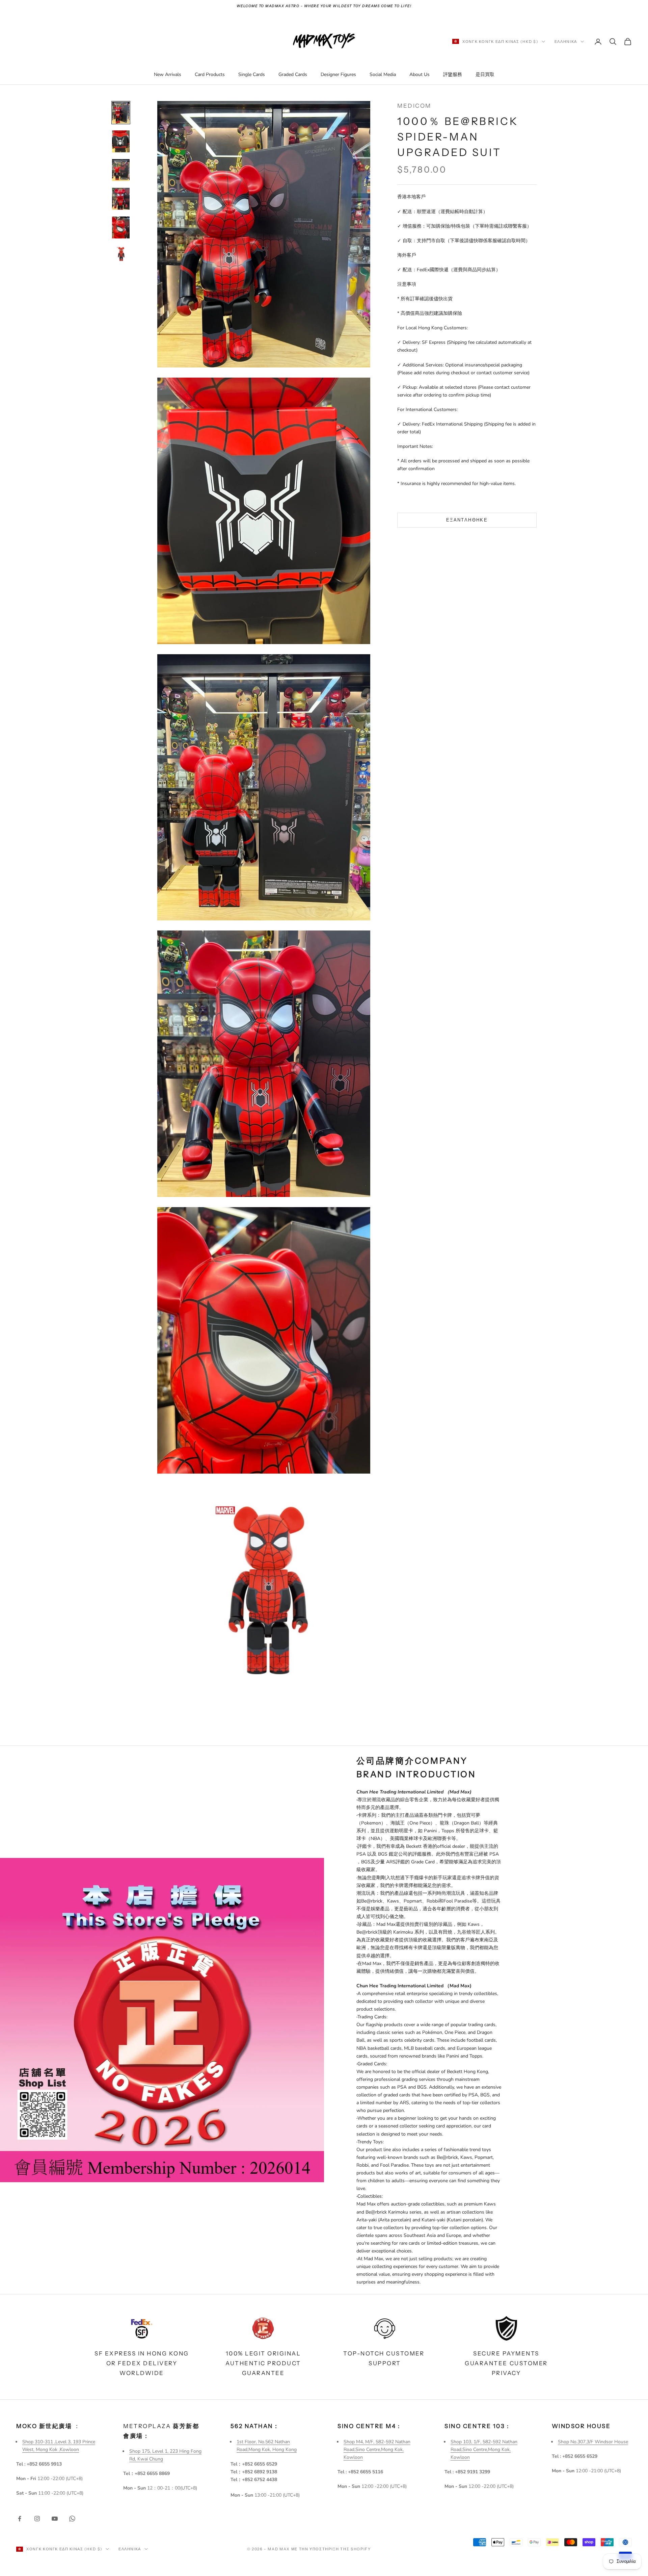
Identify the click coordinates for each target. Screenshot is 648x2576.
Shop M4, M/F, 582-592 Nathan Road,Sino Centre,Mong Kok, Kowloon (377, 2450)
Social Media (383, 74)
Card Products (210, 74)
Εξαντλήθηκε (467, 520)
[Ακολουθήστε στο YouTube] (55, 2519)
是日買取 (485, 74)
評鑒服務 (453, 74)
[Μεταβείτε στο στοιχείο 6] (121, 254)
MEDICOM (414, 106)
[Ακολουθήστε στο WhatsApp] (72, 2519)
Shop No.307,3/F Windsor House (593, 2442)
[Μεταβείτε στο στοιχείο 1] (121, 113)
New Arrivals (168, 74)
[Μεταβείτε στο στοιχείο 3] (121, 170)
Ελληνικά (566, 42)
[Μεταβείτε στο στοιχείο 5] (121, 227)
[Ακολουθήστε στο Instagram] (37, 2519)
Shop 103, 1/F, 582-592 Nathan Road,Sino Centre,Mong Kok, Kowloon (484, 2450)
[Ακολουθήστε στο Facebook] (20, 2519)
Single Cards (252, 74)
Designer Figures (338, 74)
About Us (420, 74)
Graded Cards (293, 74)
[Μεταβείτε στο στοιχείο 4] (121, 199)
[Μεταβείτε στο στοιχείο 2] (121, 141)
